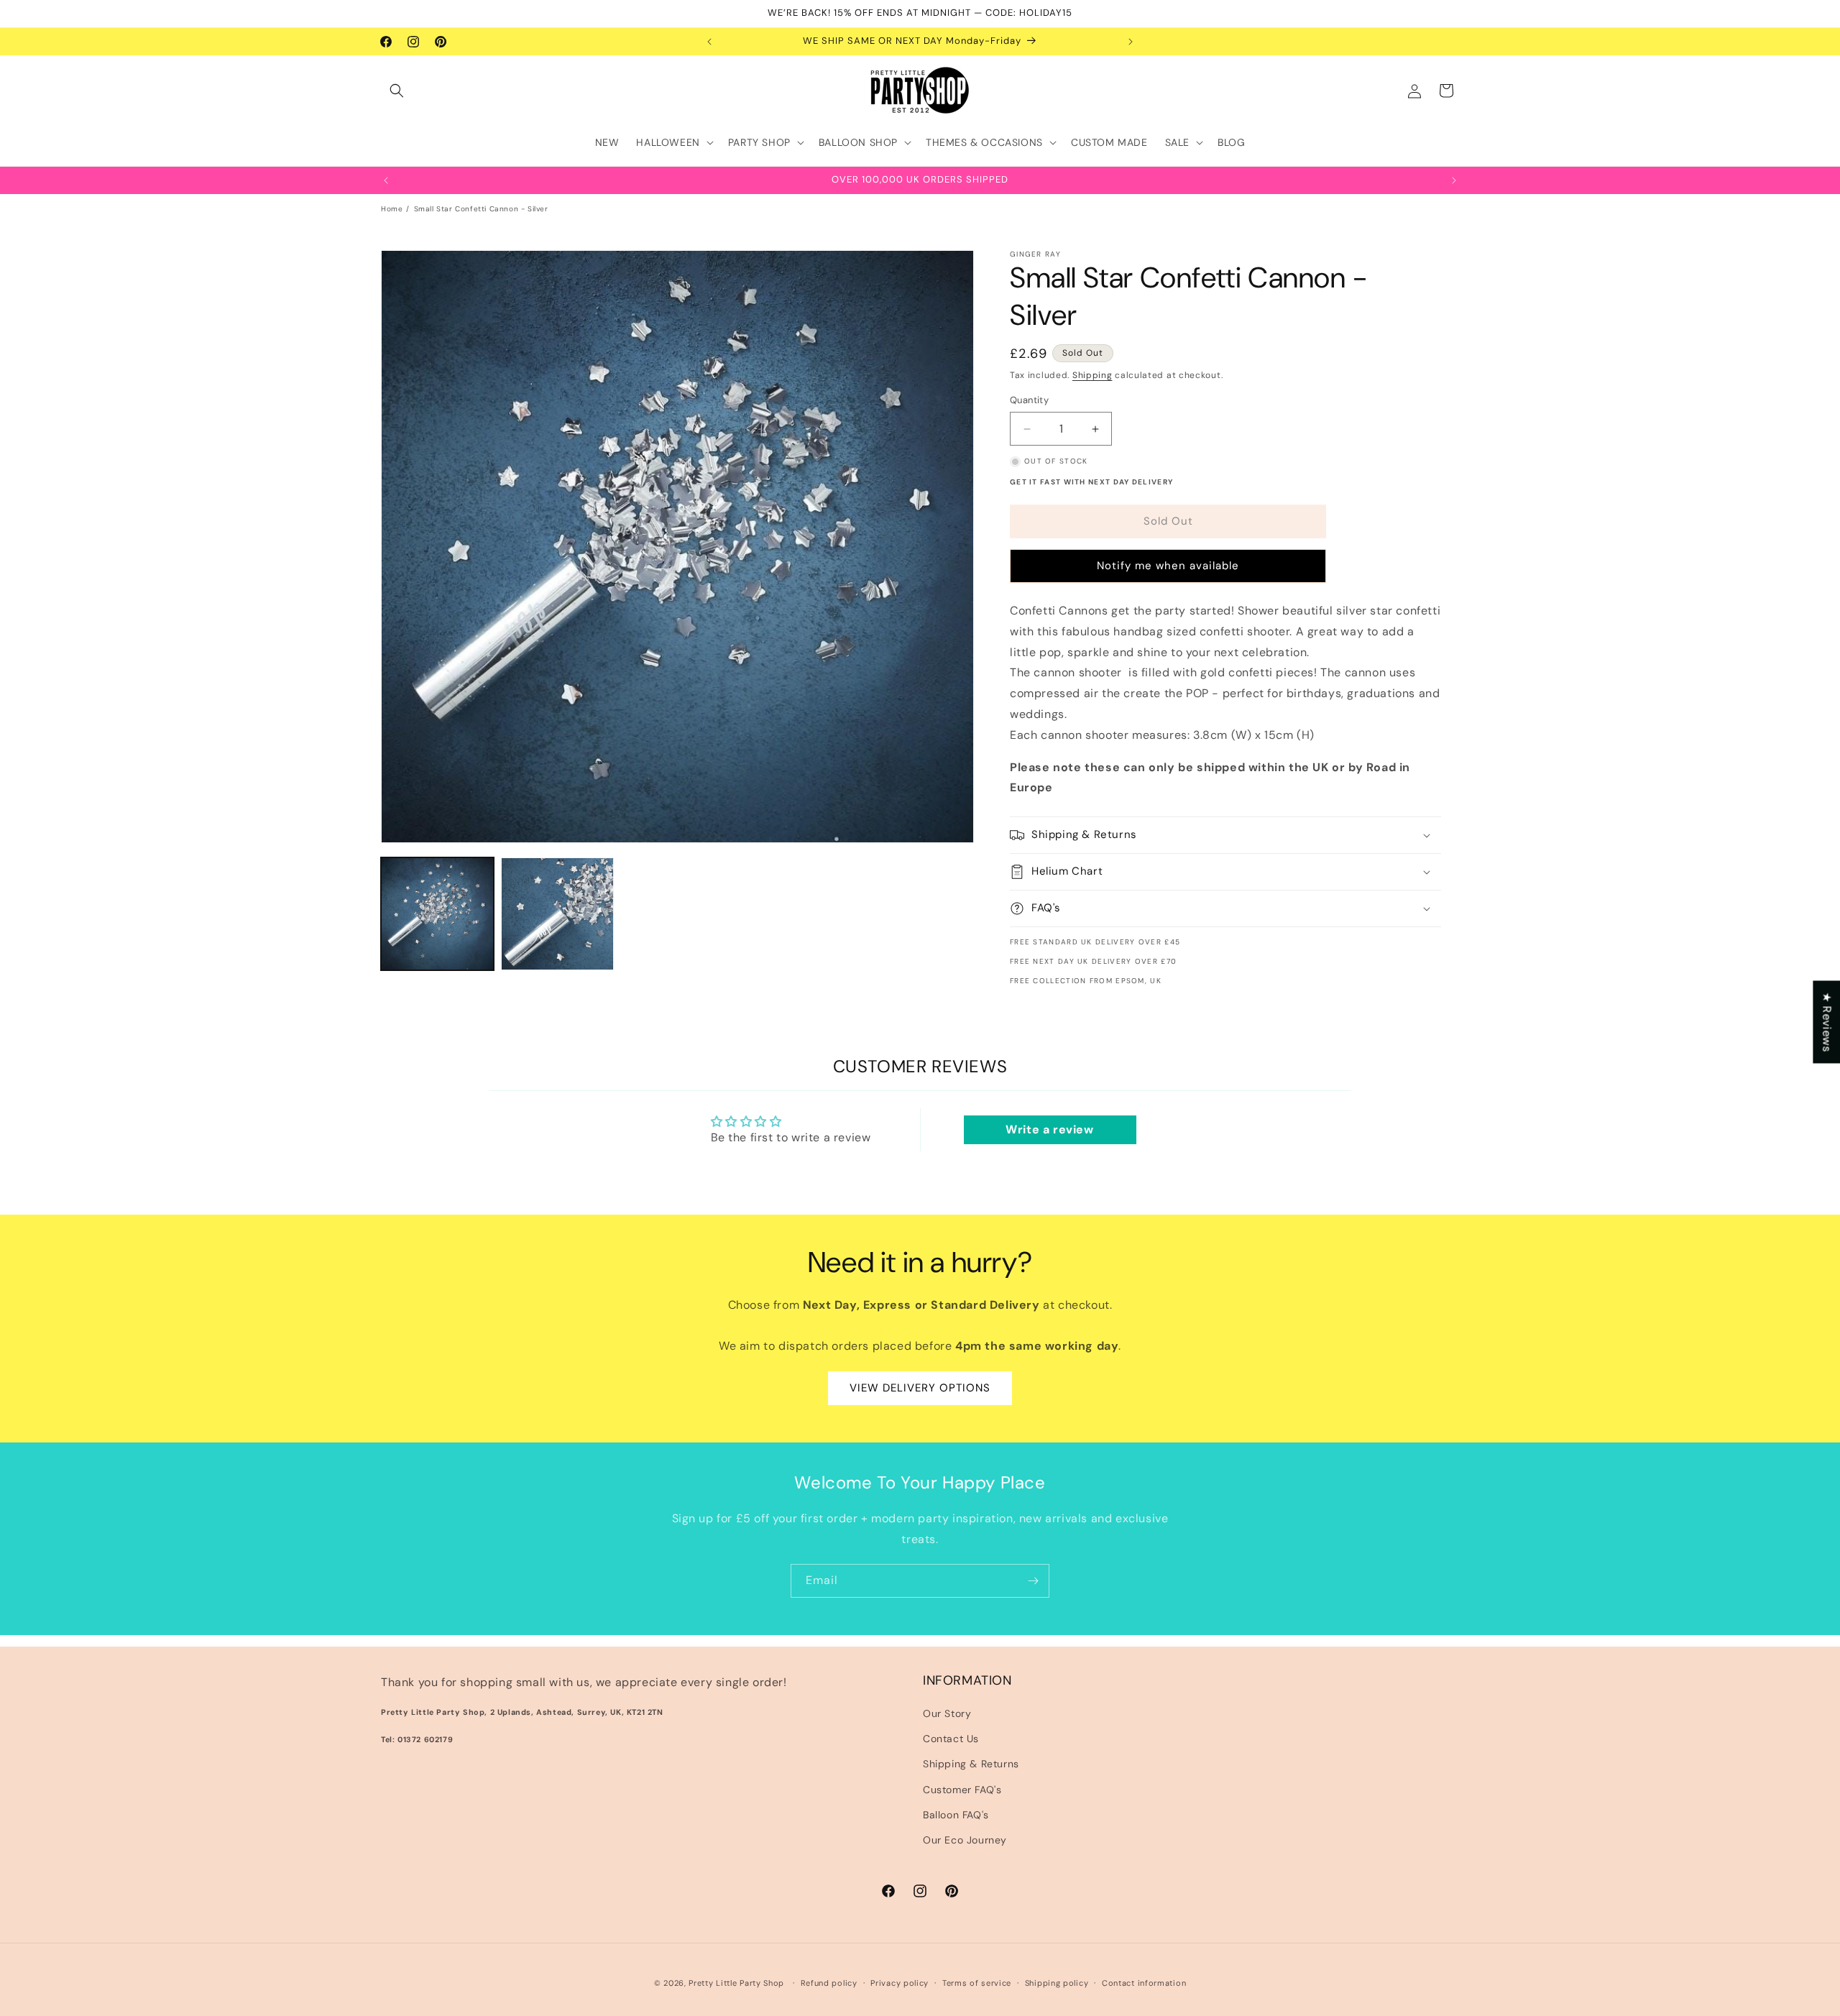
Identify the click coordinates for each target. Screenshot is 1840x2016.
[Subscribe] (1033, 1581)
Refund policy (829, 1982)
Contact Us (951, 1739)
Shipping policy (1057, 1982)
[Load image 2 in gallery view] (557, 914)
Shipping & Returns (971, 1764)
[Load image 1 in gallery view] (437, 914)
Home (392, 209)
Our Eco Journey (965, 1840)
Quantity (1029, 401)
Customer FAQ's (962, 1790)
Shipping (1092, 375)
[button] (397, 91)
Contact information (1144, 1982)
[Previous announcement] (709, 42)
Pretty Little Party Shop (736, 1983)
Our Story (947, 1713)
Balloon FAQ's (956, 1815)
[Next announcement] (1131, 42)
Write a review (1049, 1129)
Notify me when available (1168, 566)
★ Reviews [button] (1827, 1022)
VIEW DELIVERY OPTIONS (920, 1389)
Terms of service (977, 1982)
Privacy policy (900, 1982)
